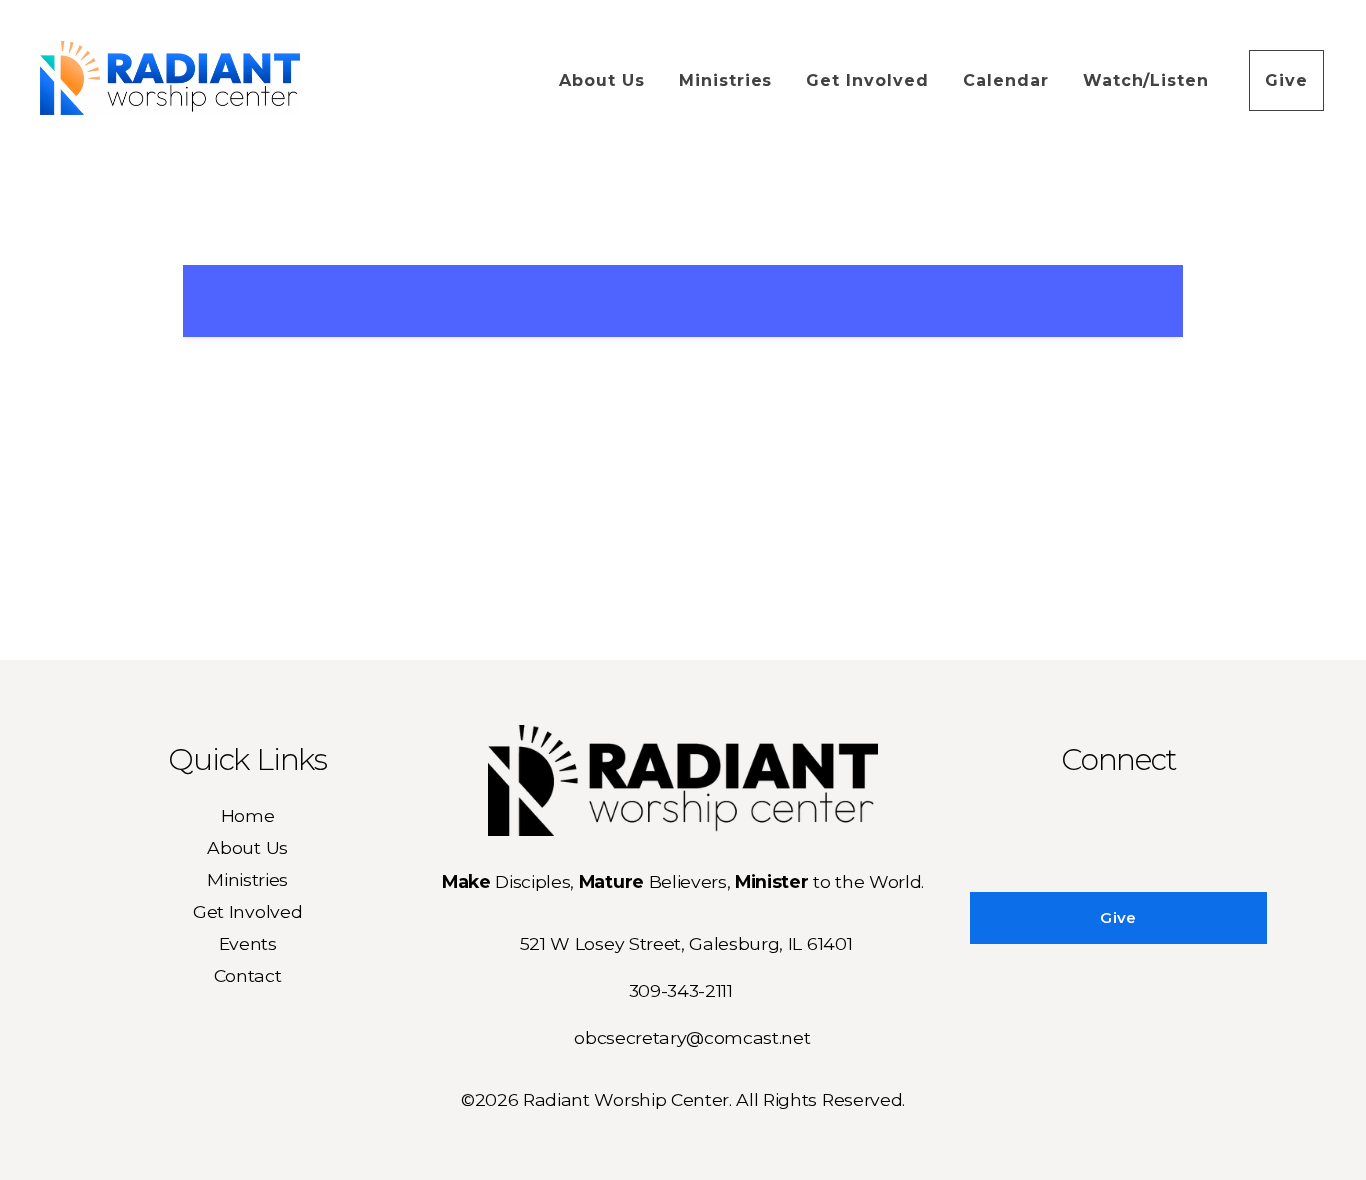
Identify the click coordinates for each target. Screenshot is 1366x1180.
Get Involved (867, 80)
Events (248, 943)
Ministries (726, 80)
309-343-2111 (681, 990)
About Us (602, 80)
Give (1286, 80)
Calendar (1006, 80)
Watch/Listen (1149, 80)
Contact (248, 975)
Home (248, 815)
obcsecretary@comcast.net (692, 1037)
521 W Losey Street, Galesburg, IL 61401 (686, 943)
